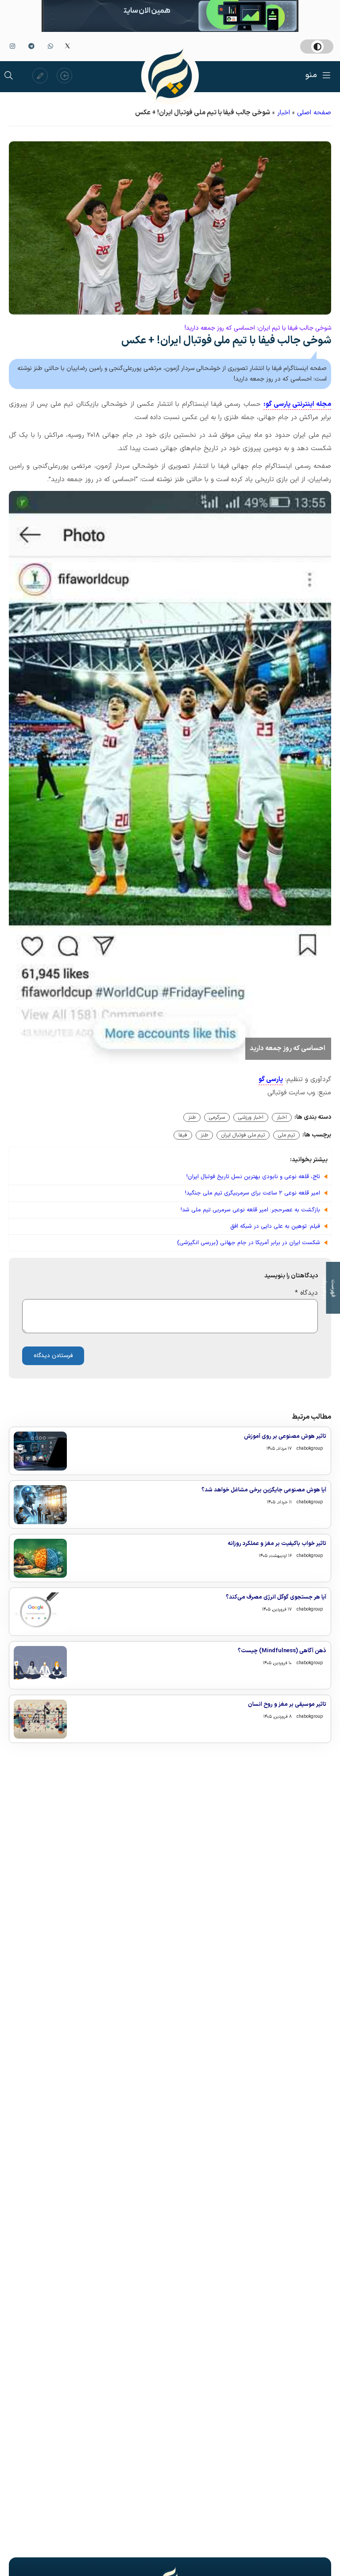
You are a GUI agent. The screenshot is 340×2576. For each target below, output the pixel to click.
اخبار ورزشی (251, 1117)
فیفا (183, 1135)
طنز (192, 1117)
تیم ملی (286, 1135)
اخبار (284, 113)
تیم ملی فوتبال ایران (243, 1135)
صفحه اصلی (314, 113)
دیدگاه (306, 1293)
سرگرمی (217, 1117)
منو (311, 75)
